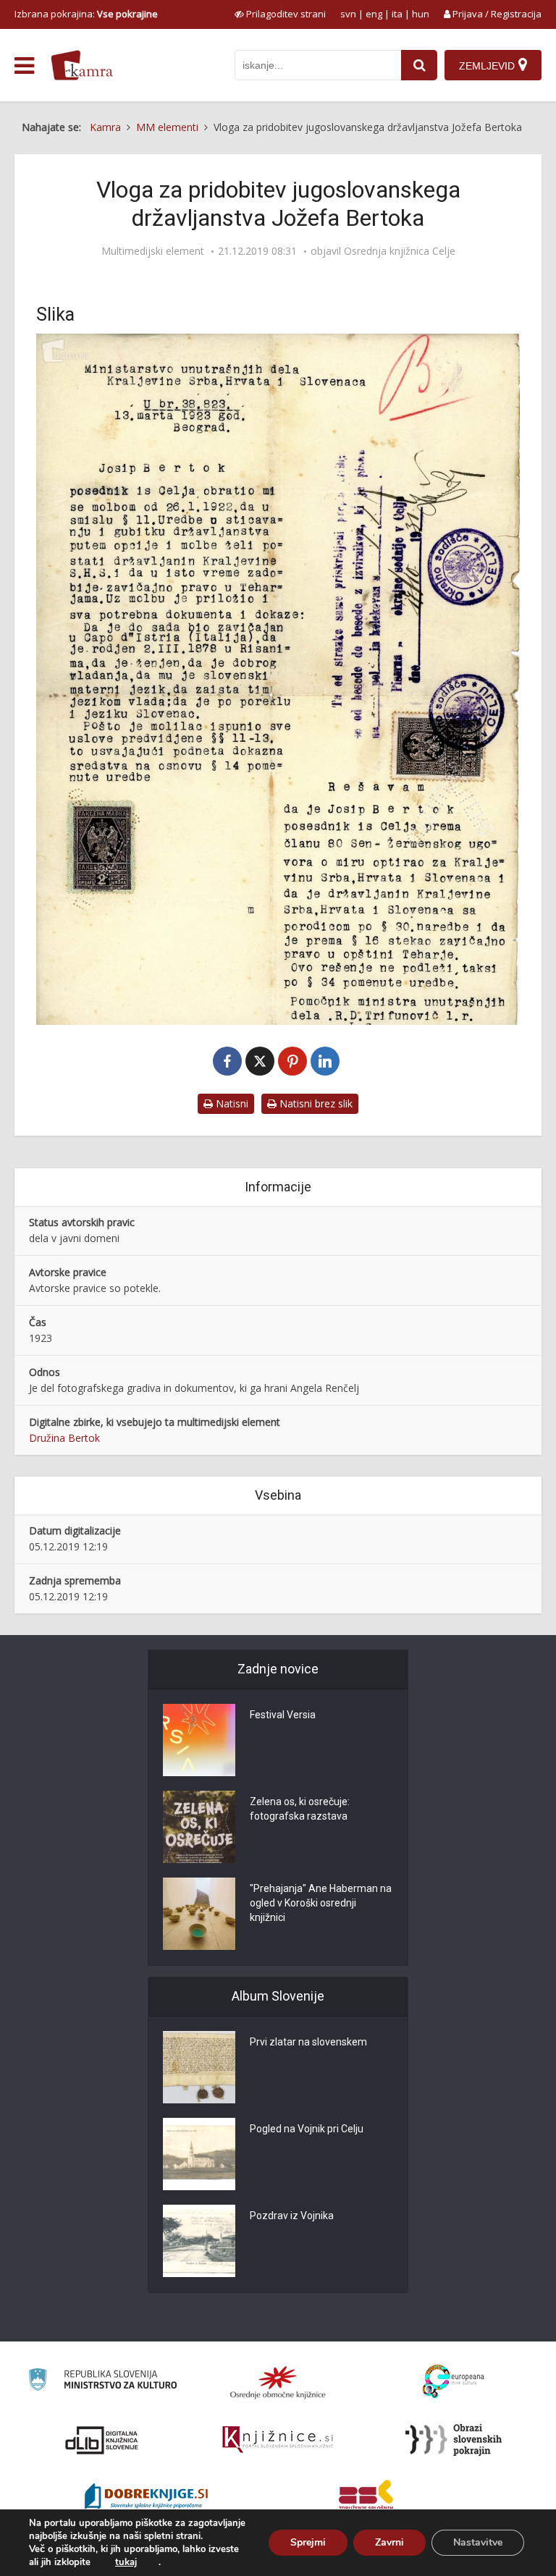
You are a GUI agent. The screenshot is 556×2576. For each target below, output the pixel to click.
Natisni (231, 1103)
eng (374, 14)
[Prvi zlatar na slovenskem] (199, 2067)
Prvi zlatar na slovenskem (308, 2042)
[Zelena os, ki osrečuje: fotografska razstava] (199, 1827)
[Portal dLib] (102, 2440)
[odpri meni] (24, 66)
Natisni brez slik (315, 1103)
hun (421, 14)
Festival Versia (283, 1715)
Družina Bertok (64, 1438)
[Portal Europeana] (454, 2382)
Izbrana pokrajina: (86, 14)
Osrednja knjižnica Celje (400, 251)
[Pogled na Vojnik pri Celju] (199, 2154)
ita (397, 14)
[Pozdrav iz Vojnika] (199, 2241)
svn (348, 14)
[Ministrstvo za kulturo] (102, 2382)
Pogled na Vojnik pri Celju (307, 2129)
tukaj (126, 2562)
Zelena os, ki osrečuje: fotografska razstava (300, 1809)
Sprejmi (308, 2542)
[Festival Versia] (199, 1740)
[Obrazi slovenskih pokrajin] (454, 2440)
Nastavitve (478, 2542)
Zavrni (389, 2542)
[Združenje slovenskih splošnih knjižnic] (278, 2440)
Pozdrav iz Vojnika (292, 2216)
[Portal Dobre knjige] (146, 2498)
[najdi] (419, 65)
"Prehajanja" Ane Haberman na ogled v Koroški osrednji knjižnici (321, 1903)
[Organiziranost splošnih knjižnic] (278, 2382)
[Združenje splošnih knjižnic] (366, 2498)
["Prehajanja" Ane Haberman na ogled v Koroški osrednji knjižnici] (199, 1914)
